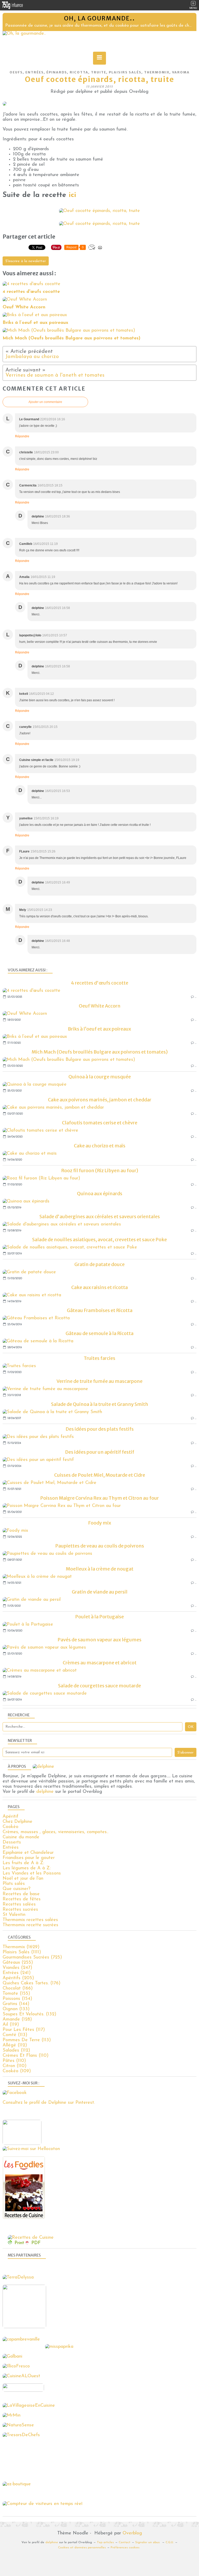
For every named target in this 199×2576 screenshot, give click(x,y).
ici (72, 195)
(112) (15, 2045)
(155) (16, 1994)
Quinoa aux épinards (100, 1194)
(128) (17, 2019)
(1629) (21, 1947)
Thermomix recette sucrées (30, 1925)
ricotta (79, 72)
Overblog (132, 2533)
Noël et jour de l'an (23, 1879)
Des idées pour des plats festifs (100, 1429)
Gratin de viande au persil (100, 1592)
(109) (17, 2071)
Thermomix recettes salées (30, 1920)
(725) (32, 1957)
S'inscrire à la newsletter (26, 261)
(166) (18, 1988)
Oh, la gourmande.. (99, 18)
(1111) (22, 1952)
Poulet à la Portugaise (99, 1617)
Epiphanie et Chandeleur (28, 1853)
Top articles (105, 2542)
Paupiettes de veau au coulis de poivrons (100, 1546)
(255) (18, 1963)
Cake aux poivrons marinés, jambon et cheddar (100, 1100)
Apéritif (10, 1817)
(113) (15, 2035)
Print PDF (28, 2243)
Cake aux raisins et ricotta (99, 1287)
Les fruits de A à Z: (23, 1863)
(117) (24, 2030)
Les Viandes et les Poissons (32, 1873)
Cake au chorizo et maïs (100, 1146)
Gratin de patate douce (99, 1264)
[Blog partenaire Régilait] (26, 2327)
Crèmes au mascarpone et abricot (100, 1663)
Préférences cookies (125, 2548)
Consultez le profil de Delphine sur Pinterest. (49, 2103)
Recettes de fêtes (22, 1899)
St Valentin (14, 1915)
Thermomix (157, 72)
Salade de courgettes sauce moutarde (99, 1686)
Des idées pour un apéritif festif (100, 1452)
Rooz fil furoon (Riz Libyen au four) (100, 1171)
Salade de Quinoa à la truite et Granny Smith (100, 1404)
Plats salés (14, 1884)
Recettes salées (19, 1904)
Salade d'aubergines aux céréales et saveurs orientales (100, 1217)
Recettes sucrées (20, 1910)
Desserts (12, 1842)
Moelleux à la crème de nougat (100, 1569)
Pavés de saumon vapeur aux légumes (99, 1640)
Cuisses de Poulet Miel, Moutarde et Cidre (100, 1475)
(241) (17, 1973)
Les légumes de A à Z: (27, 1868)
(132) (29, 2014)
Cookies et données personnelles (82, 2548)
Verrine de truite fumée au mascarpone (99, 1381)
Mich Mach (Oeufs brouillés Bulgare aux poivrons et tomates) (100, 1052)
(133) (16, 2009)
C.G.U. (170, 2542)
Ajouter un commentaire (45, 402)
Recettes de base (21, 1894)
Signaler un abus (148, 2542)
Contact (125, 2542)
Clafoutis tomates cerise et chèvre (100, 1123)
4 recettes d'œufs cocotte (100, 983)
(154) (17, 1999)
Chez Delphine (17, 1822)
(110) (26, 2056)
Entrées (35, 72)
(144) (16, 2004)
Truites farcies (99, 1358)
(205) (18, 1978)
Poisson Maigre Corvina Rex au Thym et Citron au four (99, 1498)
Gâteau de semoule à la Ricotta (99, 1333)
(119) (11, 2025)
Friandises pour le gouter (29, 1858)
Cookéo (10, 1827)
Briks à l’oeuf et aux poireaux (99, 1029)
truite (99, 72)
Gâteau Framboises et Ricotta (100, 1310)
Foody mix (100, 1523)
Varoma (181, 72)
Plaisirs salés (125, 72)
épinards (57, 72)
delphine (45, 1792)
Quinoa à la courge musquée (100, 1077)
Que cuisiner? (16, 1889)
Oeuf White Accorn (100, 1006)
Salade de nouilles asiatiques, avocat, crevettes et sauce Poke (99, 1240)
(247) (17, 1968)
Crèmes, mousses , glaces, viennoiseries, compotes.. (55, 1832)
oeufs (16, 72)
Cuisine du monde (21, 1837)
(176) (31, 1983)
